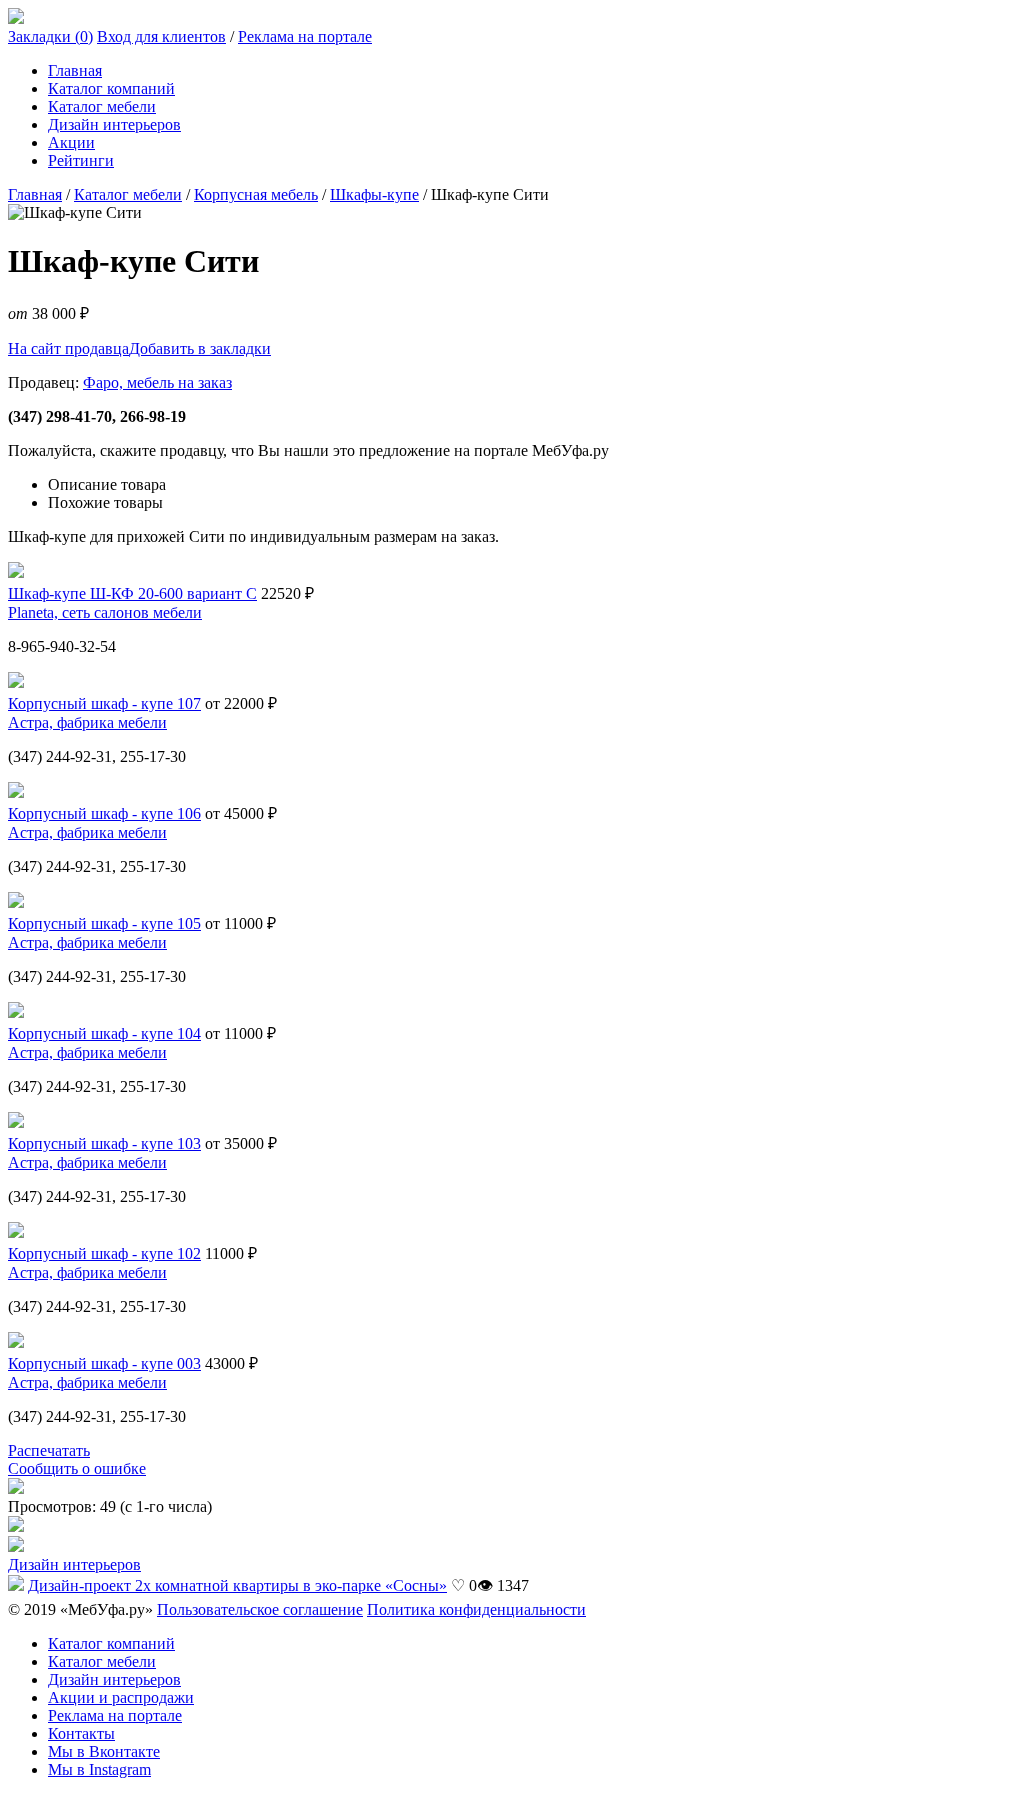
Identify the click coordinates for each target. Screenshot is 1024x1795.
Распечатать (49, 1450)
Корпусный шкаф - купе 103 (104, 1143)
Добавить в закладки (200, 348)
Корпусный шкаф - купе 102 (104, 1253)
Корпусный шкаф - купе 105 (104, 923)
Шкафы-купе (374, 194)
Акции (71, 142)
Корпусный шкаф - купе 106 (104, 813)
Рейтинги (81, 160)
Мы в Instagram (99, 1769)
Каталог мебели (102, 106)
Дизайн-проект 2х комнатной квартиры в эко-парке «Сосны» (237, 1585)
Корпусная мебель (256, 194)
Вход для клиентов (161, 36)
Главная (75, 70)
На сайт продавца (68, 348)
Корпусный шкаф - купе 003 (104, 1363)
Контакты (81, 1733)
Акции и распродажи (121, 1697)
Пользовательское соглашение (260, 1609)
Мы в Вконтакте (104, 1751)
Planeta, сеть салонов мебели (105, 612)
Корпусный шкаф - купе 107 (104, 703)
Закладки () (50, 36)
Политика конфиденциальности (476, 1609)
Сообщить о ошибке (77, 1468)
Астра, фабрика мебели (87, 722)
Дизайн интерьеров (114, 124)
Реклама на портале (305, 36)
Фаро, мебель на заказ (157, 382)
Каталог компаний (111, 88)
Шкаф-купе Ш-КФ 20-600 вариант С (132, 593)
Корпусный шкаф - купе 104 (104, 1033)
